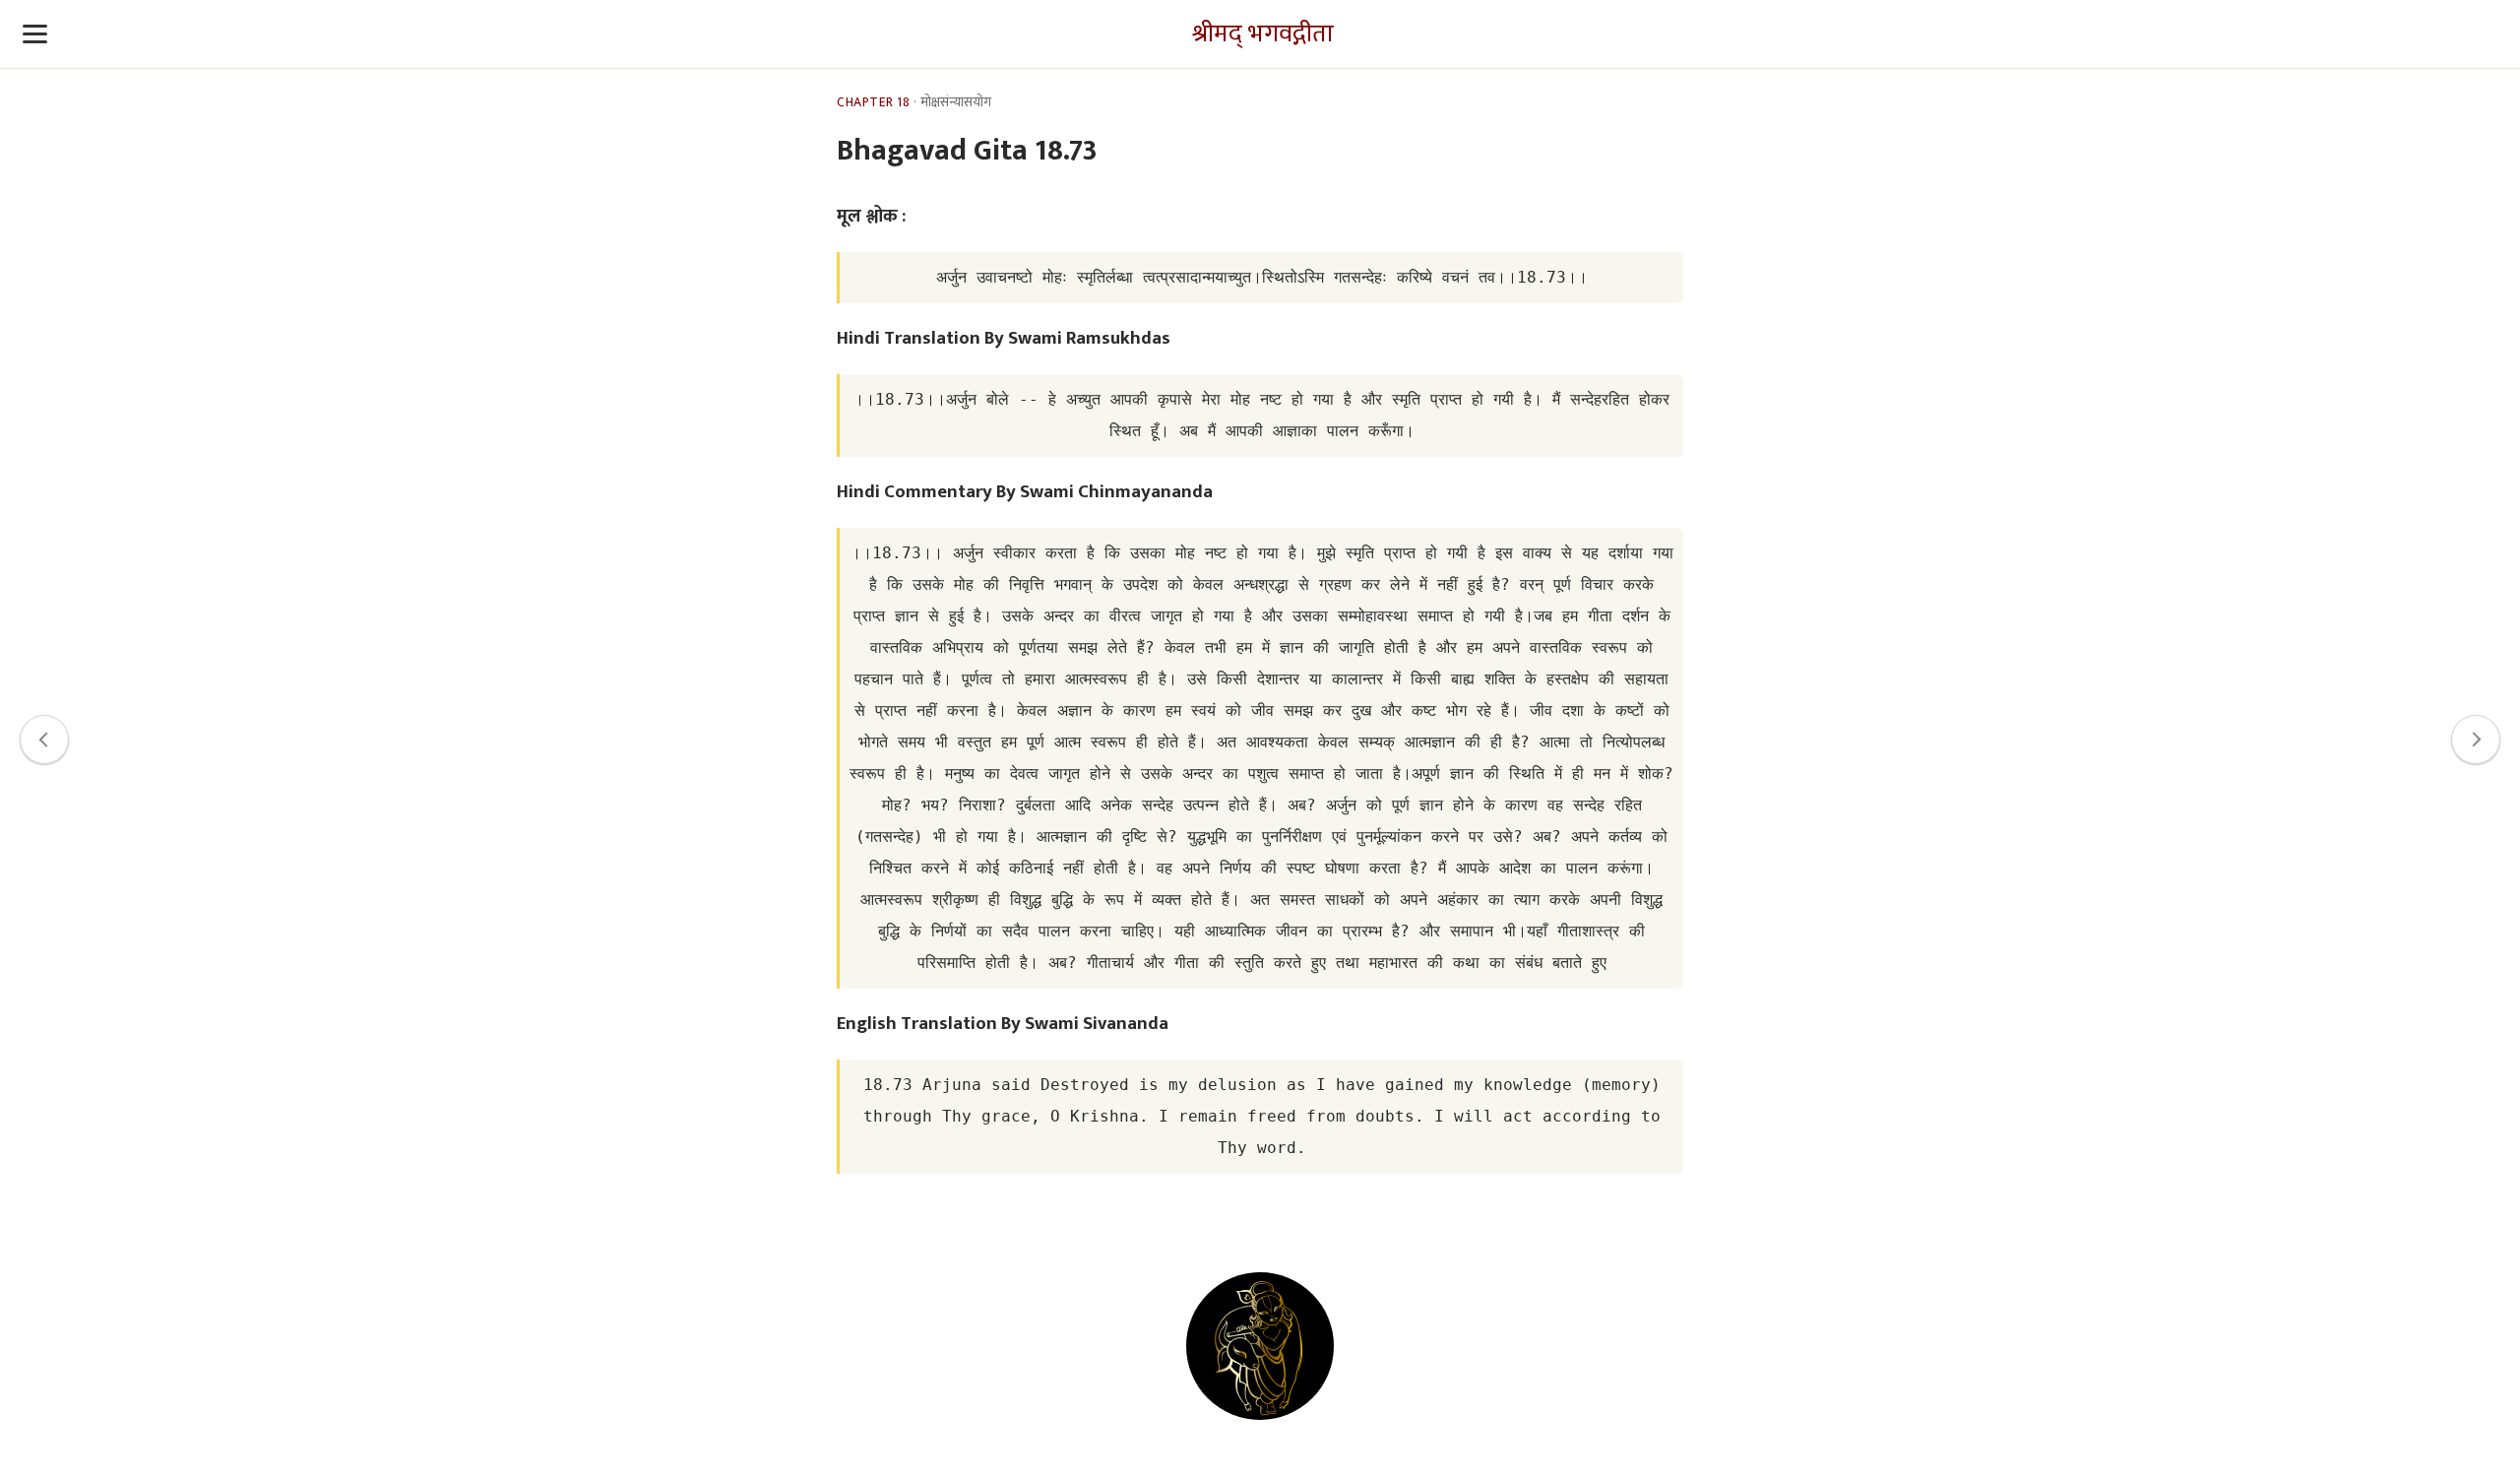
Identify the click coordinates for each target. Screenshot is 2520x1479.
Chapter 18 (873, 102)
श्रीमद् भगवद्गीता (1263, 34)
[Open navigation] (35, 34)
